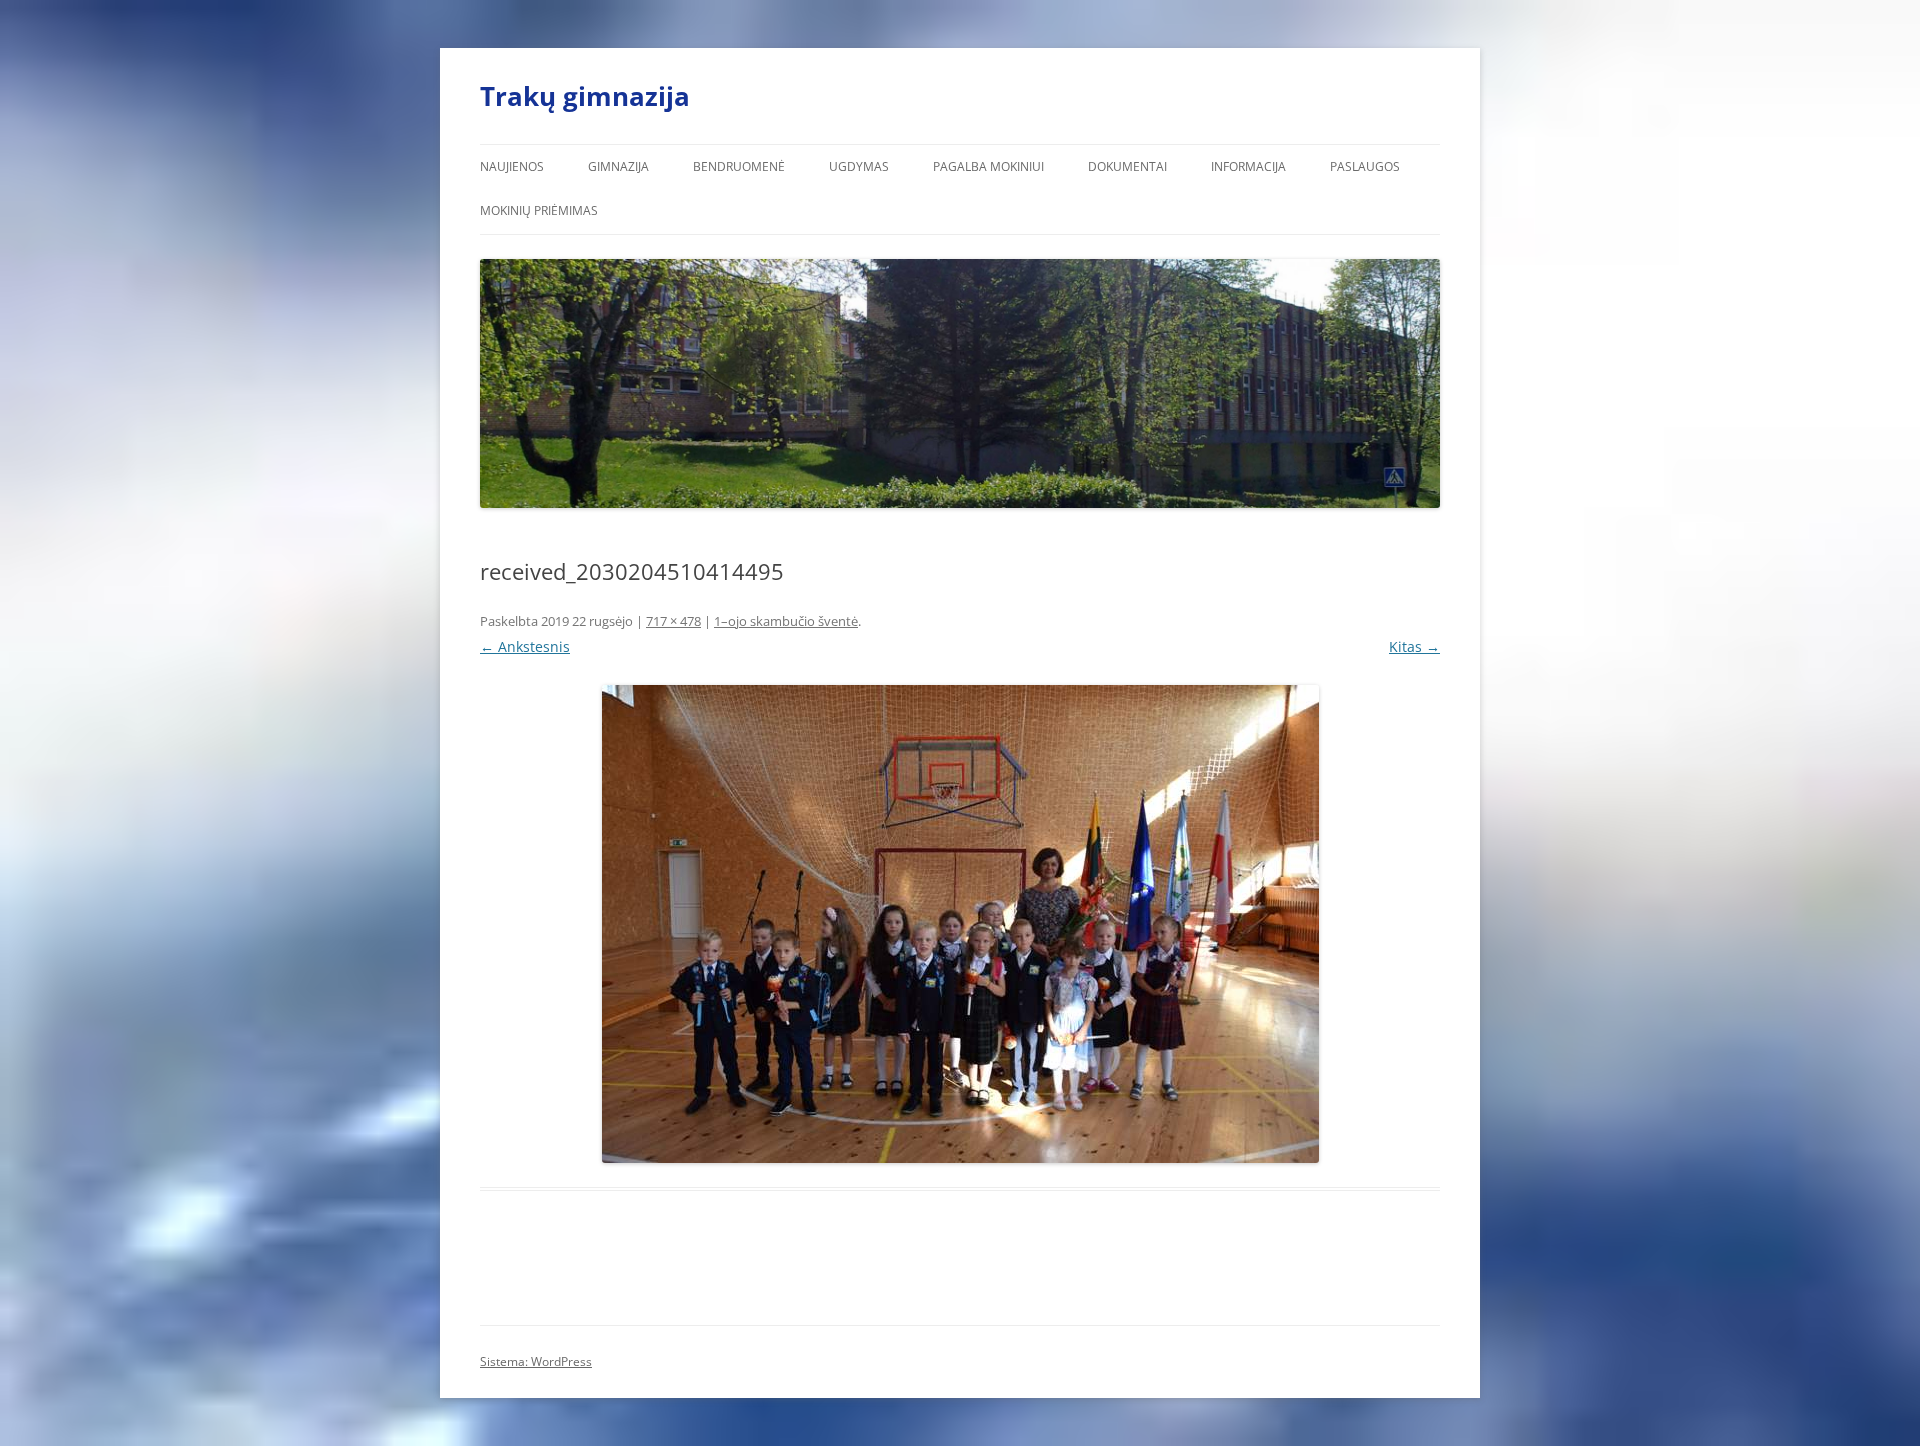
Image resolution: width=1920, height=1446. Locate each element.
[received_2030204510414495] (960, 924)
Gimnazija (618, 166)
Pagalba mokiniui (988, 166)
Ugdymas (859, 166)
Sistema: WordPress (536, 1361)
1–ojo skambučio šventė (786, 621)
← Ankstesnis (525, 646)
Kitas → (1414, 646)
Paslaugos (1365, 166)
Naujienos (512, 166)
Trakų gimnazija (585, 96)
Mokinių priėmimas (539, 210)
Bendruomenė (739, 166)
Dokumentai (1127, 166)
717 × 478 (673, 621)
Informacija (1248, 166)
